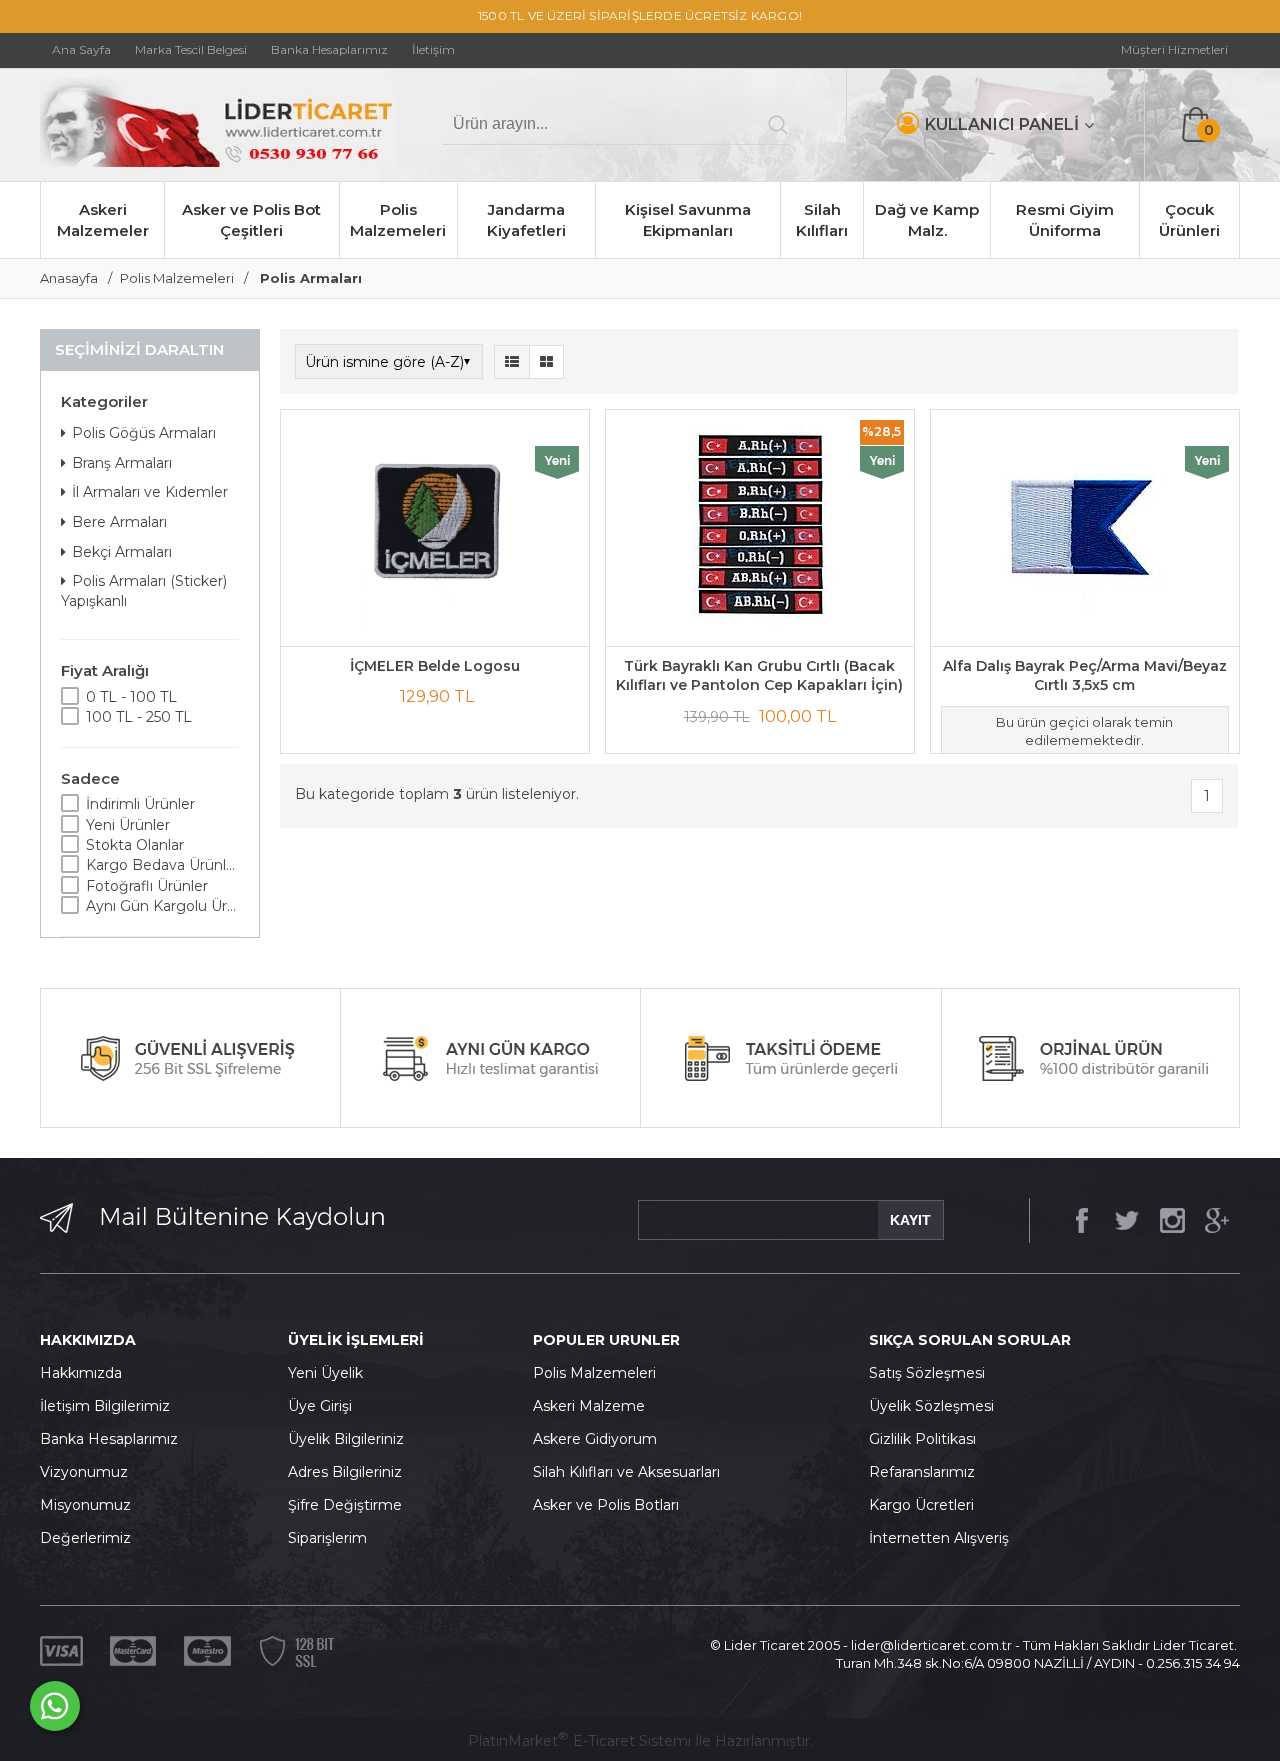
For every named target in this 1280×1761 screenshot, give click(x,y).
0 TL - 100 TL (131, 697)
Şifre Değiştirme (345, 1505)
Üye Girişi (320, 1406)
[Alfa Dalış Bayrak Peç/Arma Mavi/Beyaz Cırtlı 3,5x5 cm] (1085, 528)
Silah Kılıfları (822, 220)
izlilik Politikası (928, 1439)
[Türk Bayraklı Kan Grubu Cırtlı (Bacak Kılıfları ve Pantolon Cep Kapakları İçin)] (760, 528)
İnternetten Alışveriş (939, 1538)
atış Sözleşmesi (931, 1373)
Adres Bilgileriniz (345, 1472)
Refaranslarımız (922, 1472)
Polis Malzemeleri (398, 220)
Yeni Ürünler (128, 825)
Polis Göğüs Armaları (144, 433)
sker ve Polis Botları (611, 1505)
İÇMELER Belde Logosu (435, 666)
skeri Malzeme (594, 1406)
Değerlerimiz (85, 1538)
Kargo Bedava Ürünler (162, 865)
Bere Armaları (119, 522)
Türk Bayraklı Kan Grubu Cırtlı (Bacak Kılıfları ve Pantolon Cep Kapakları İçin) (759, 676)
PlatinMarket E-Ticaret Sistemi (579, 1741)
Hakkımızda (81, 1373)
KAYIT (910, 1220)
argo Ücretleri (926, 1505)
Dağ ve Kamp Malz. (927, 220)
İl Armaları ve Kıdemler (150, 492)
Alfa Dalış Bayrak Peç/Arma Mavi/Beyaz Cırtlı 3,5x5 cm (1085, 676)
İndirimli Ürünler (140, 804)
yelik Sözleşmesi (937, 1406)
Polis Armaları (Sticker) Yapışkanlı (144, 591)
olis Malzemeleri (600, 1373)
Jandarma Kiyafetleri (526, 220)
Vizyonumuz (84, 1472)
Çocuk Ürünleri (1189, 220)
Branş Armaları (122, 463)
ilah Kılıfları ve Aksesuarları (631, 1472)
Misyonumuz (85, 1505)
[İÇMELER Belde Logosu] (435, 528)
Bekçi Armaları (122, 552)
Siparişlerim (327, 1538)
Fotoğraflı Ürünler (147, 886)
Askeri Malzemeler (103, 220)
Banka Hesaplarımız (109, 1439)
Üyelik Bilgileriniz (346, 1439)
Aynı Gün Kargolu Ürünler (162, 906)
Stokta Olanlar (135, 845)
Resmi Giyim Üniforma (1065, 220)
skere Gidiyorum (600, 1439)
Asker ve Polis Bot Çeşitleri (251, 220)
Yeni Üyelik (325, 1373)
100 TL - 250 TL (139, 717)
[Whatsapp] (55, 1706)
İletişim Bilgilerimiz (105, 1406)
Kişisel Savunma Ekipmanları (688, 220)
